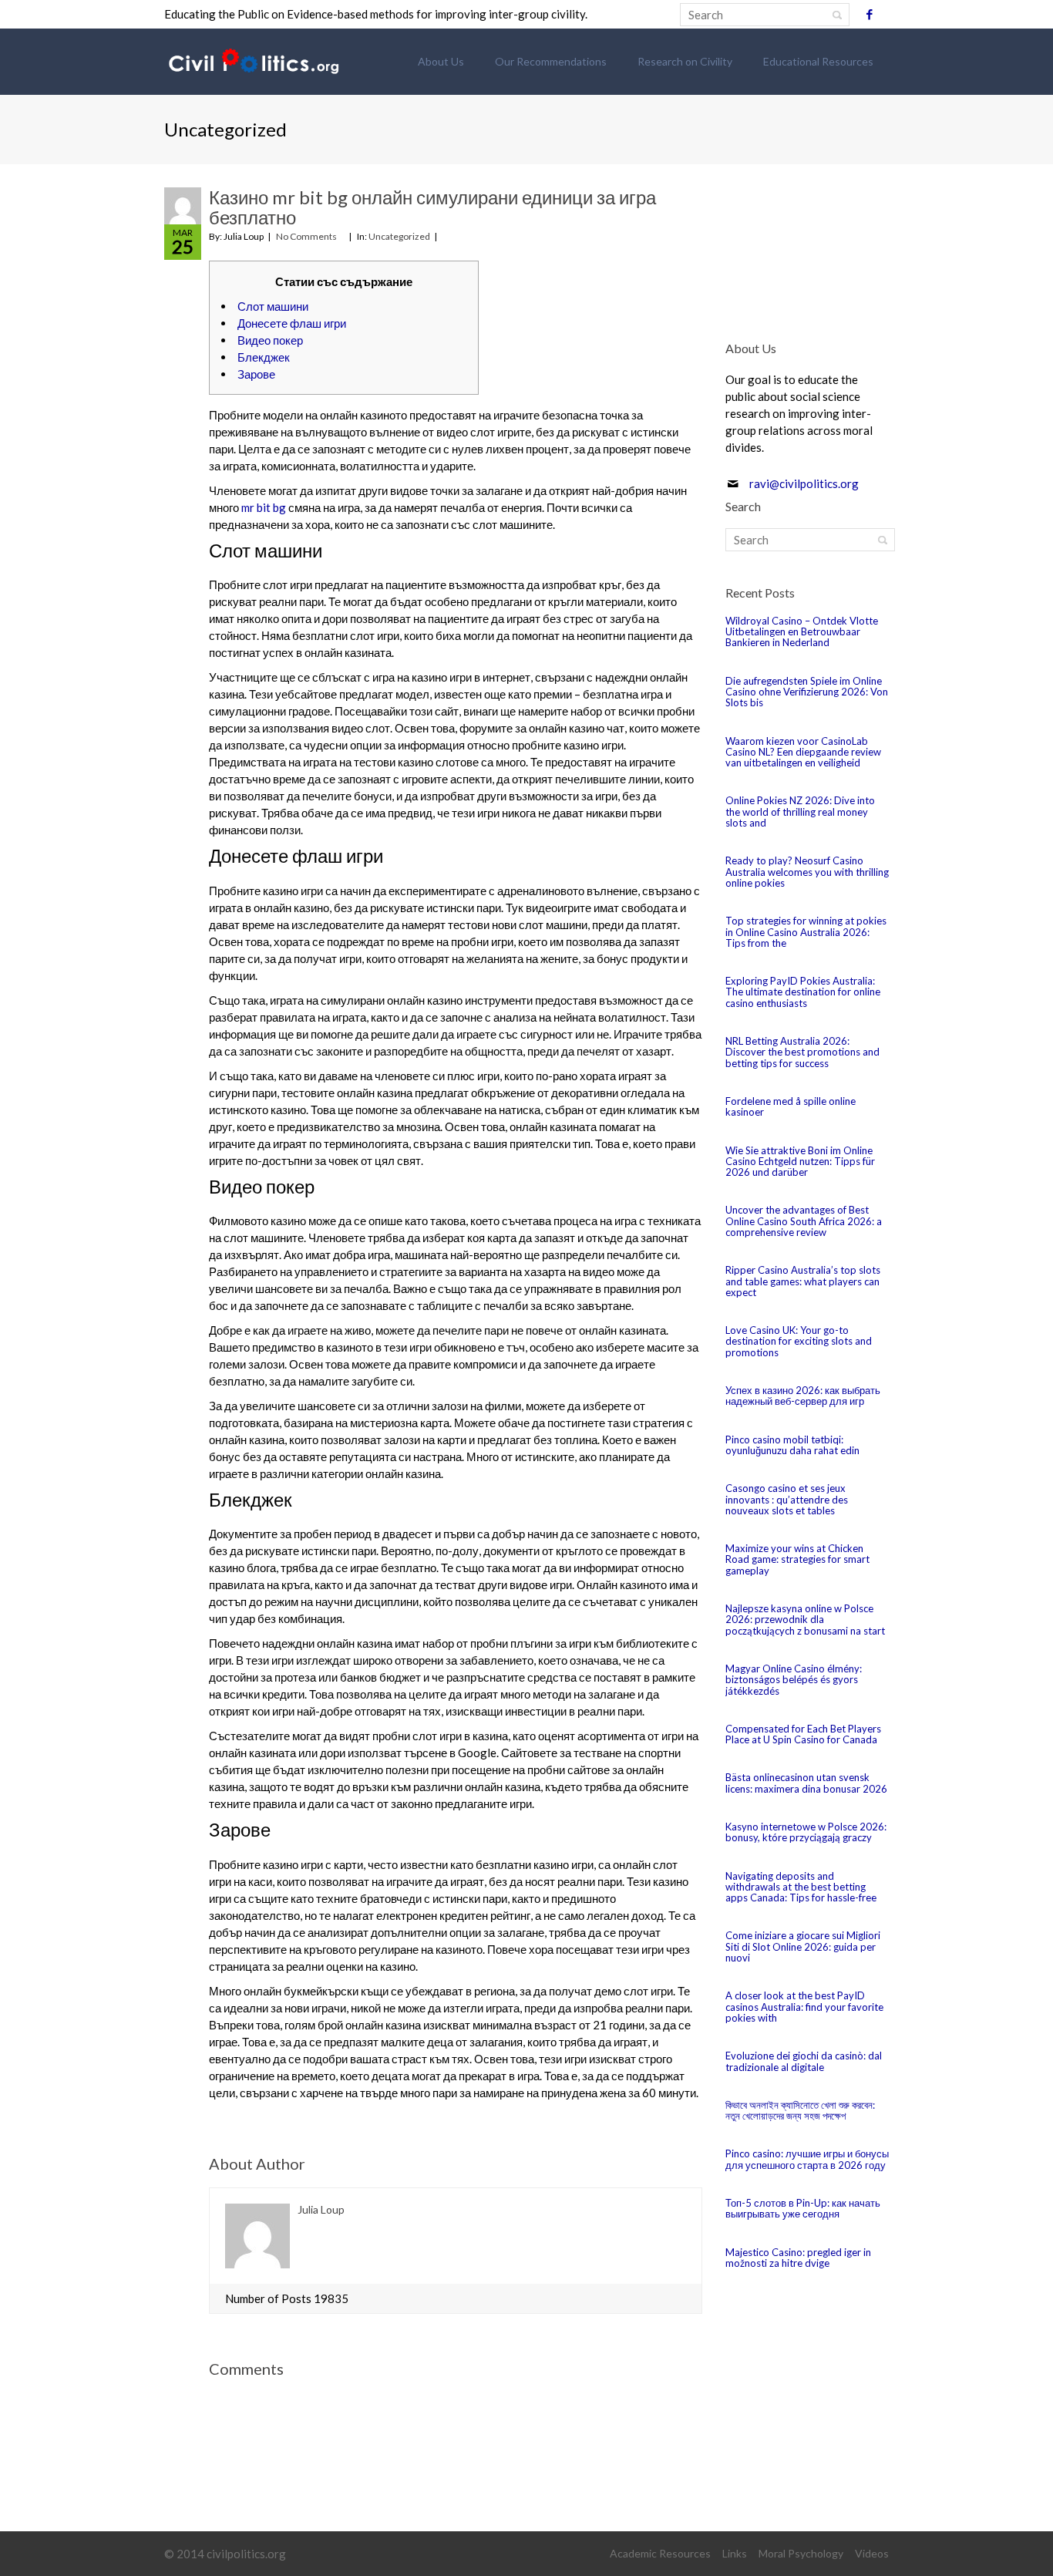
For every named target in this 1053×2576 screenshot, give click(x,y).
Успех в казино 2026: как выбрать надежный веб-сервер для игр (803, 1396)
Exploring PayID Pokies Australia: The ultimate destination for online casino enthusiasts (803, 992)
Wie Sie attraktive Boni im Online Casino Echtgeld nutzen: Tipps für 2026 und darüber (800, 1162)
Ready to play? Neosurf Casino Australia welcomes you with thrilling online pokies (807, 872)
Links (735, 2553)
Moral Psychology (801, 2553)
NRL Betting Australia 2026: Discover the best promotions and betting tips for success (802, 1052)
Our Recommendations (551, 61)
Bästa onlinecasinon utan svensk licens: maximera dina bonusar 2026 (806, 1783)
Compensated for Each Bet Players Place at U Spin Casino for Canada (803, 1734)
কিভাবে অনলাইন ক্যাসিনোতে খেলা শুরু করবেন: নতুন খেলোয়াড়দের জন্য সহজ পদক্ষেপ (800, 2110)
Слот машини (273, 306)
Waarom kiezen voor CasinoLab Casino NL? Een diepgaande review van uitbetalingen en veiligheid (803, 752)
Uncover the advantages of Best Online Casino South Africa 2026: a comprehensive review (804, 1221)
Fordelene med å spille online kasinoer (791, 1106)
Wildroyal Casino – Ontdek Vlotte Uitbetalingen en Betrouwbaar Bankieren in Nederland (802, 632)
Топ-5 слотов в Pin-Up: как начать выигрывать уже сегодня (803, 2208)
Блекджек (264, 357)
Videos (872, 2553)
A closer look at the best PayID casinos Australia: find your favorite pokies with (804, 2007)
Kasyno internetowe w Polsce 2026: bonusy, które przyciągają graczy (806, 1832)
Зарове (256, 374)
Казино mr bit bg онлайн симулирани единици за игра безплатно (432, 207)
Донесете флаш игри (292, 323)
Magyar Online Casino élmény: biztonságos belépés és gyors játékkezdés (794, 1680)
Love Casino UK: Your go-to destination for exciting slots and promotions (799, 1341)
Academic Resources (660, 2553)
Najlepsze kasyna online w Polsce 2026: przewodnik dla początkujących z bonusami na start (805, 1620)
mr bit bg (264, 507)
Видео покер (270, 340)
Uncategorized (399, 236)
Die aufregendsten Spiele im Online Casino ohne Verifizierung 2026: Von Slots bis (807, 692)
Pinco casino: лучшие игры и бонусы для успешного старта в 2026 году (807, 2159)
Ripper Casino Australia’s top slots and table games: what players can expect (803, 1281)
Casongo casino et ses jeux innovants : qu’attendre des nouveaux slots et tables (787, 1499)
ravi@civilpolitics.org (804, 483)
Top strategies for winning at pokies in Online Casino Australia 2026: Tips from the (806, 932)
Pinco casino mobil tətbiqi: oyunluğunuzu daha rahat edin (792, 1445)
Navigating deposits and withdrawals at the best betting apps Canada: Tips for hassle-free (801, 1887)
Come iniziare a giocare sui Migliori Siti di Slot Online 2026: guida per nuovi (803, 1946)
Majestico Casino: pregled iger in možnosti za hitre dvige (798, 2258)
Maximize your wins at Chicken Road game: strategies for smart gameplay (797, 1559)
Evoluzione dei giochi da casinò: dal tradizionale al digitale (804, 2061)
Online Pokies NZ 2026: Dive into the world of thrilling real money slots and (800, 812)
